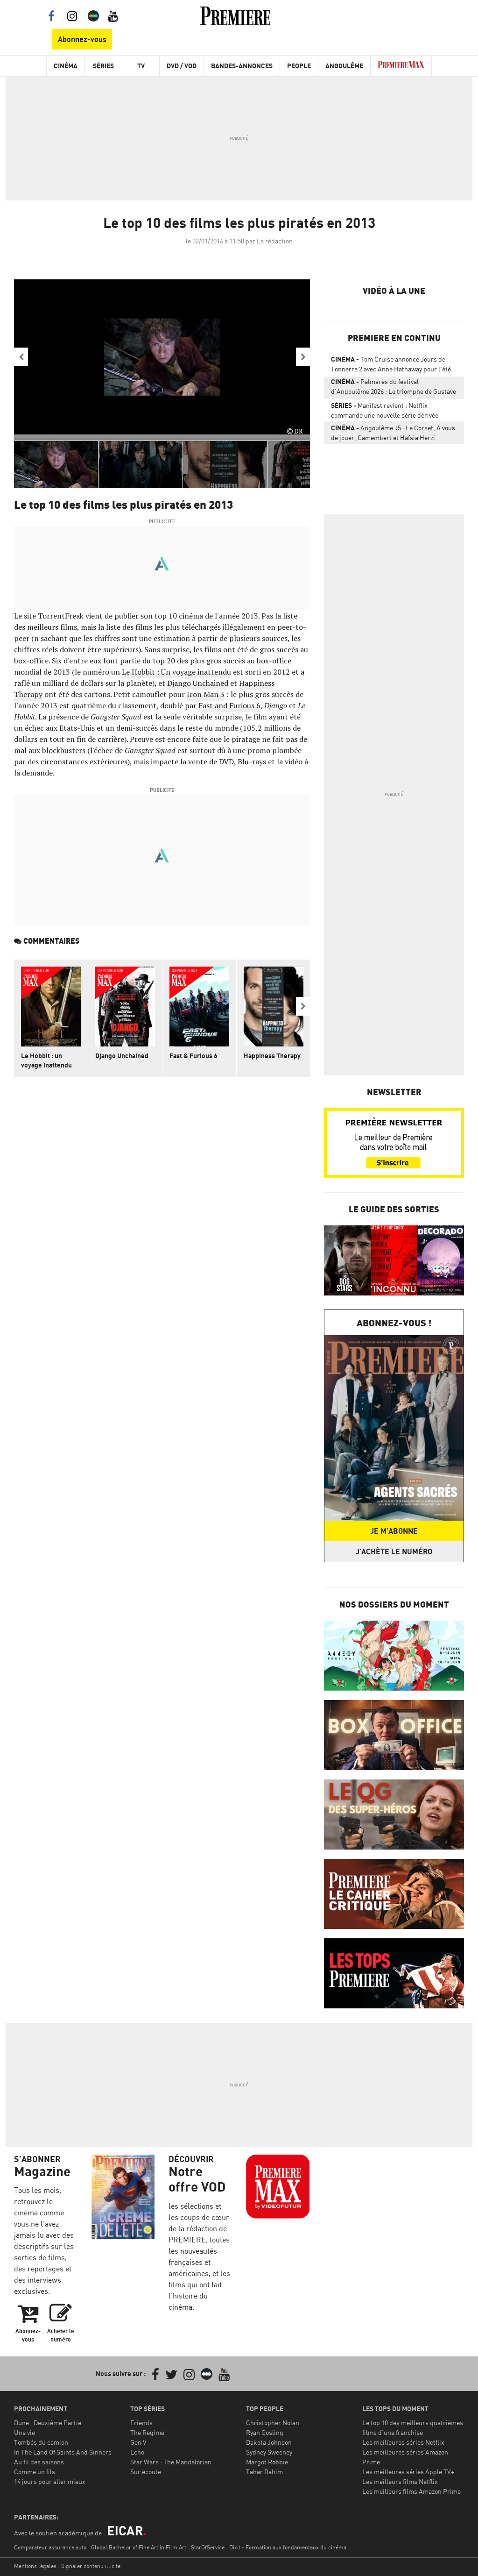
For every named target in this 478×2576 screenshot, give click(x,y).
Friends (141, 2423)
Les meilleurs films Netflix (400, 2481)
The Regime (147, 2432)
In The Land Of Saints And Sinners (63, 2452)
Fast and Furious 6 (229, 705)
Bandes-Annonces (242, 66)
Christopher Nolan (273, 2423)
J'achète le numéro (394, 1551)
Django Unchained (198, 683)
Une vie (25, 2432)
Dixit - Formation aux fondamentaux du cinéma (288, 2547)
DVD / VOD (182, 66)
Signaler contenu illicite (91, 2566)
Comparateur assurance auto (50, 2547)
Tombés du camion (41, 2442)
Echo (137, 2452)
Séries (103, 66)
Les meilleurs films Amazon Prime (411, 2491)
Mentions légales (35, 2566)
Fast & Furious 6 (193, 1056)
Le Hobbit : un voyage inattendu (46, 1060)
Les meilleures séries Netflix (403, 2442)
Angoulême (344, 66)
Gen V (138, 2442)
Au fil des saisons (39, 2462)
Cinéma (66, 66)
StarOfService (208, 2547)
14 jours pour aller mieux (50, 2481)
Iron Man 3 (206, 694)
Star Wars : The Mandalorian (171, 2462)
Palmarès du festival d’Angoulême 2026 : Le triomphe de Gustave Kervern (394, 388)
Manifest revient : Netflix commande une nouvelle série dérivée (385, 410)
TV (141, 66)
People (299, 66)
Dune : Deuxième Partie (48, 2423)
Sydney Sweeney (269, 2452)
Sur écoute (146, 2472)
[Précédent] (21, 357)
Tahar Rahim (264, 2472)
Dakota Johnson (269, 2442)
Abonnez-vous (82, 39)
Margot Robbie (267, 2462)
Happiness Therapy (272, 1056)
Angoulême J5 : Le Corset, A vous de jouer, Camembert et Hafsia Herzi (393, 433)
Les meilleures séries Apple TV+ (408, 2472)
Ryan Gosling (265, 2432)
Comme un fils (35, 2472)
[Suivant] (303, 357)
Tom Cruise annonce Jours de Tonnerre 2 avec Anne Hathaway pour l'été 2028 (391, 366)
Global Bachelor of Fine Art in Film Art (139, 2547)
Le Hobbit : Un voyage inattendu (176, 672)
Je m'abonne (394, 1531)
